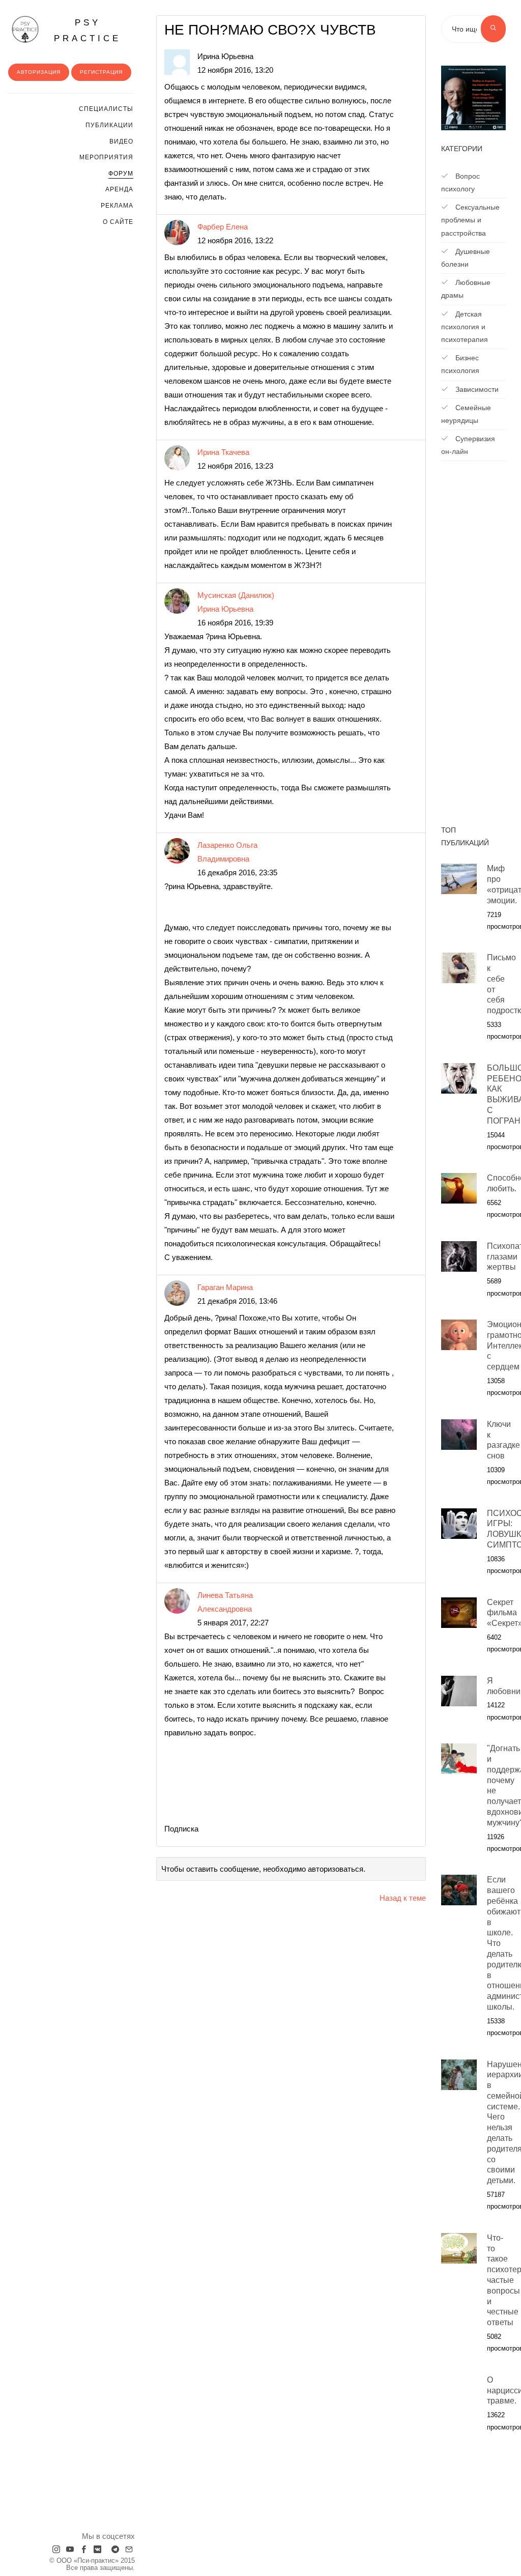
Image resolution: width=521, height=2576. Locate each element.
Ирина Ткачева (223, 452)
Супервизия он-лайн (468, 445)
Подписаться (474, 2515)
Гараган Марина (225, 1287)
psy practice (88, 31)
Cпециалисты (106, 109)
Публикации (109, 125)
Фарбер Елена (223, 227)
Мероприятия (106, 157)
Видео (121, 141)
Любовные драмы (466, 289)
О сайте (118, 222)
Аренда (119, 189)
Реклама (117, 206)
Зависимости (476, 389)
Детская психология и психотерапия (465, 327)
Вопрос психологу (460, 182)
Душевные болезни (466, 258)
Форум (121, 174)
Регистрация (101, 72)
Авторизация (39, 72)
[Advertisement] (473, 648)
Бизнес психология (460, 364)
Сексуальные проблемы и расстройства (470, 220)
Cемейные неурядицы (466, 414)
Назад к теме (403, 1898)
